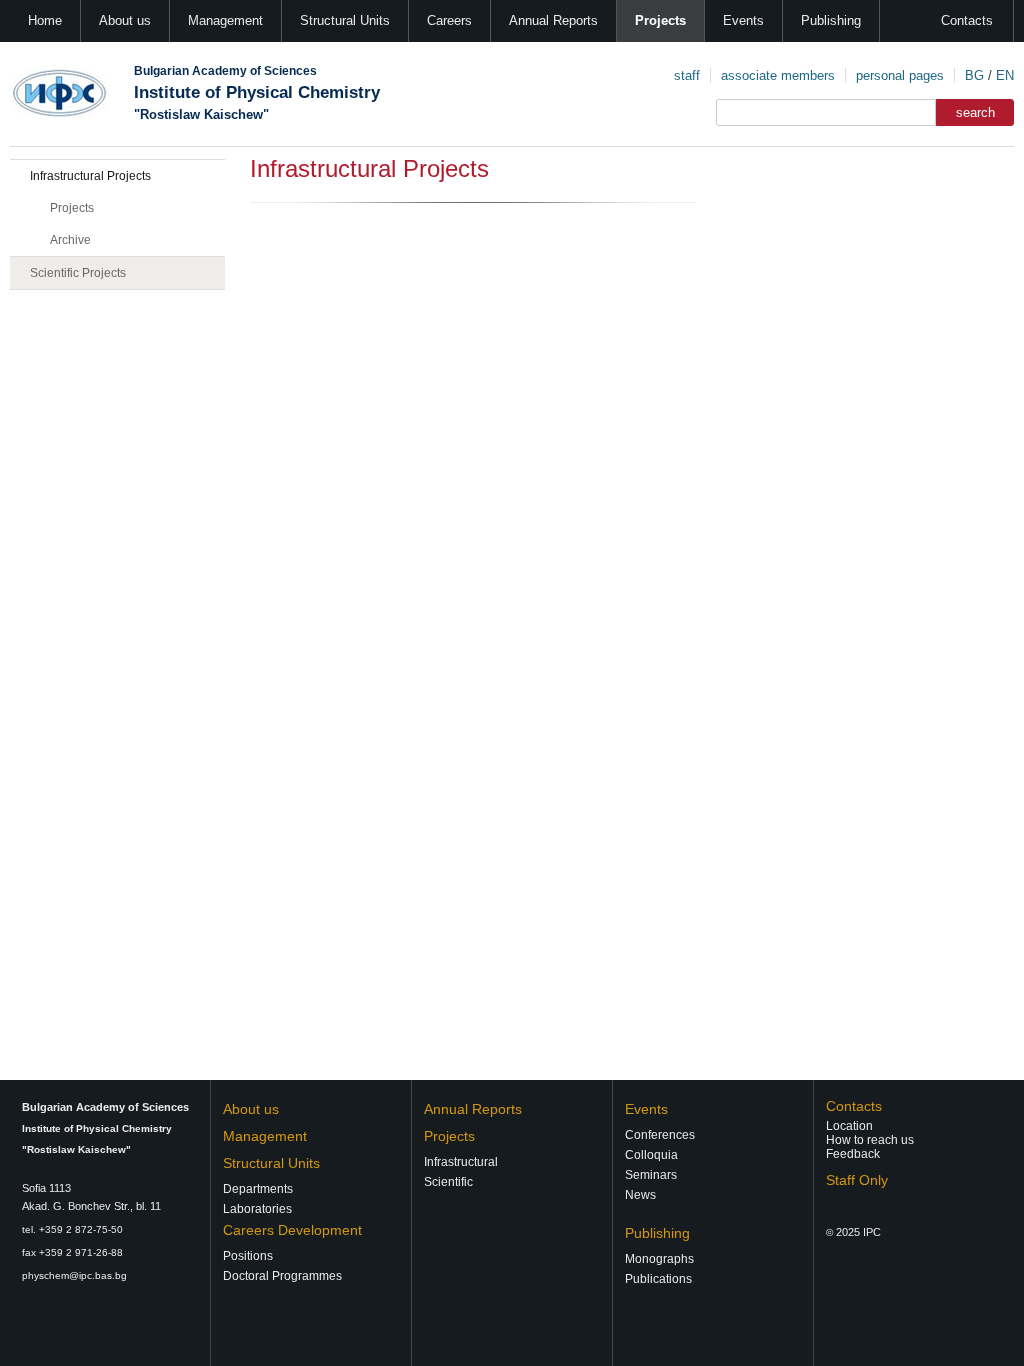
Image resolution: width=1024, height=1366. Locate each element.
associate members (778, 75)
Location (849, 1126)
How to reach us (870, 1140)
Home (45, 20)
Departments (258, 1189)
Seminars (651, 1175)
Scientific (448, 1182)
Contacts (967, 20)
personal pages (900, 75)
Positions (248, 1256)
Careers (449, 20)
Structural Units (345, 20)
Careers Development (292, 1230)
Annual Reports (553, 20)
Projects (660, 20)
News (640, 1195)
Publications (658, 1279)
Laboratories (257, 1209)
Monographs (659, 1259)
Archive (70, 240)
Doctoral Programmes (282, 1276)
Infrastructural (461, 1162)
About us (125, 20)
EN (1005, 75)
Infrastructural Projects (90, 176)
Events (743, 20)
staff (687, 75)
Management (225, 20)
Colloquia (651, 1155)
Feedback (853, 1154)
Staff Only (857, 1180)
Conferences (660, 1135)
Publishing (831, 20)
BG (974, 75)
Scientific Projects (78, 273)
